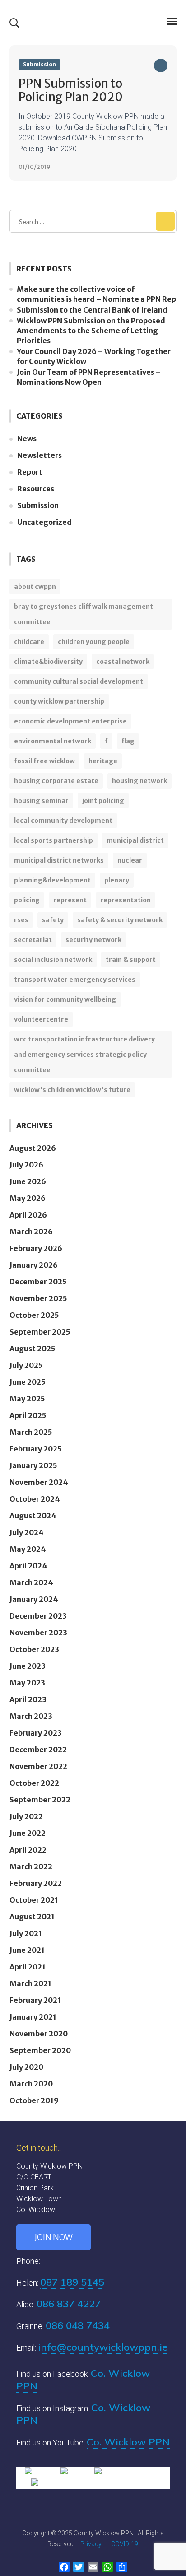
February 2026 (36, 1248)
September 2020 (40, 2050)
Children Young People (94, 642)
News (27, 439)
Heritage (103, 761)
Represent (70, 900)
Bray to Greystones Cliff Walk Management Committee (84, 614)
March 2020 (31, 2084)
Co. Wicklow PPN (128, 2442)
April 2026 (28, 1215)
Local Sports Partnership (53, 840)
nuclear (130, 860)
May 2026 (28, 1198)
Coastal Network (123, 662)
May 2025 (27, 1399)
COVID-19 (125, 2544)
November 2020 (39, 2034)
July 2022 (26, 1816)
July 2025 (26, 1365)
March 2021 (30, 1983)
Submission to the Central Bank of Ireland (92, 310)
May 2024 (28, 1549)
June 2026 (28, 1181)
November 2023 (38, 1633)
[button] (14, 23)
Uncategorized (44, 522)
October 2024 (35, 1499)
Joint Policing (103, 801)
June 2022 (28, 1833)
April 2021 (28, 1967)
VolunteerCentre (41, 1019)
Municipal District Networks (59, 860)
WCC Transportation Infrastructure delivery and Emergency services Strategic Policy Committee (84, 1055)
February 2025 (36, 1449)
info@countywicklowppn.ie (103, 2347)
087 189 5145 (72, 2282)
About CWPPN (35, 587)
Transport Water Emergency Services (75, 980)
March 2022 (31, 1867)
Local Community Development (63, 821)
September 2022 (40, 1800)
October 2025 (34, 1315)
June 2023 (28, 1666)
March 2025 (31, 1432)
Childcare (29, 642)
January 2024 (34, 1599)
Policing (27, 900)
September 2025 (40, 1332)
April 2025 (28, 1415)
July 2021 (26, 1933)
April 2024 (28, 1566)
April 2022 (28, 1850)
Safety (53, 920)
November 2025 (38, 1298)
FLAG (128, 741)
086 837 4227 (69, 2304)
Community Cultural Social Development (79, 681)
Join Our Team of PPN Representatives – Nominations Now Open (89, 377)
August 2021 (32, 1917)
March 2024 (31, 1582)
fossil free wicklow (44, 761)
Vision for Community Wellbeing (65, 999)
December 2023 (38, 1616)
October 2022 (34, 1783)
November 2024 (39, 1482)
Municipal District (135, 840)
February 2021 (35, 2000)
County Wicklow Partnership (59, 701)
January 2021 (33, 2017)
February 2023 (36, 1733)
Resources (36, 489)
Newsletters (40, 455)
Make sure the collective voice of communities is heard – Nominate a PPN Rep (96, 294)
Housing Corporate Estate (56, 781)
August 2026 (33, 1148)
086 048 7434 (78, 2325)
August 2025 (33, 1349)
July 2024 (27, 1532)
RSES (21, 920)
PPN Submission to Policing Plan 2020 (71, 90)
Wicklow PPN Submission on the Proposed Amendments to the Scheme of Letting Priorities (91, 331)
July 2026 (26, 1165)
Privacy (91, 2544)
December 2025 (38, 1282)
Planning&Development (52, 880)
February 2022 (36, 1883)
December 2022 (38, 1750)
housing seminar (41, 801)
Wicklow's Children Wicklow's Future (72, 1090)
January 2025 (33, 1465)
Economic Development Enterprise (70, 721)
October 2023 (34, 1649)
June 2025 (28, 1382)
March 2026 (31, 1232)
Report (30, 472)
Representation (126, 900)
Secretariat (33, 940)
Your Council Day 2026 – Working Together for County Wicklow (94, 356)
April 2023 (28, 1699)
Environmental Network (53, 741)
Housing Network (139, 781)
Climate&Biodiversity (48, 662)
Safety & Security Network (120, 920)
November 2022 (38, 1766)
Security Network (93, 940)
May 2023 (27, 1683)
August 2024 (33, 1516)
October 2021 (34, 1900)
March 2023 (31, 1716)
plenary (117, 880)
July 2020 (26, 2067)
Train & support (131, 960)
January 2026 (34, 1265)
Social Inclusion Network (53, 960)
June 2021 (27, 1950)
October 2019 (34, 2100)
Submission (40, 64)
